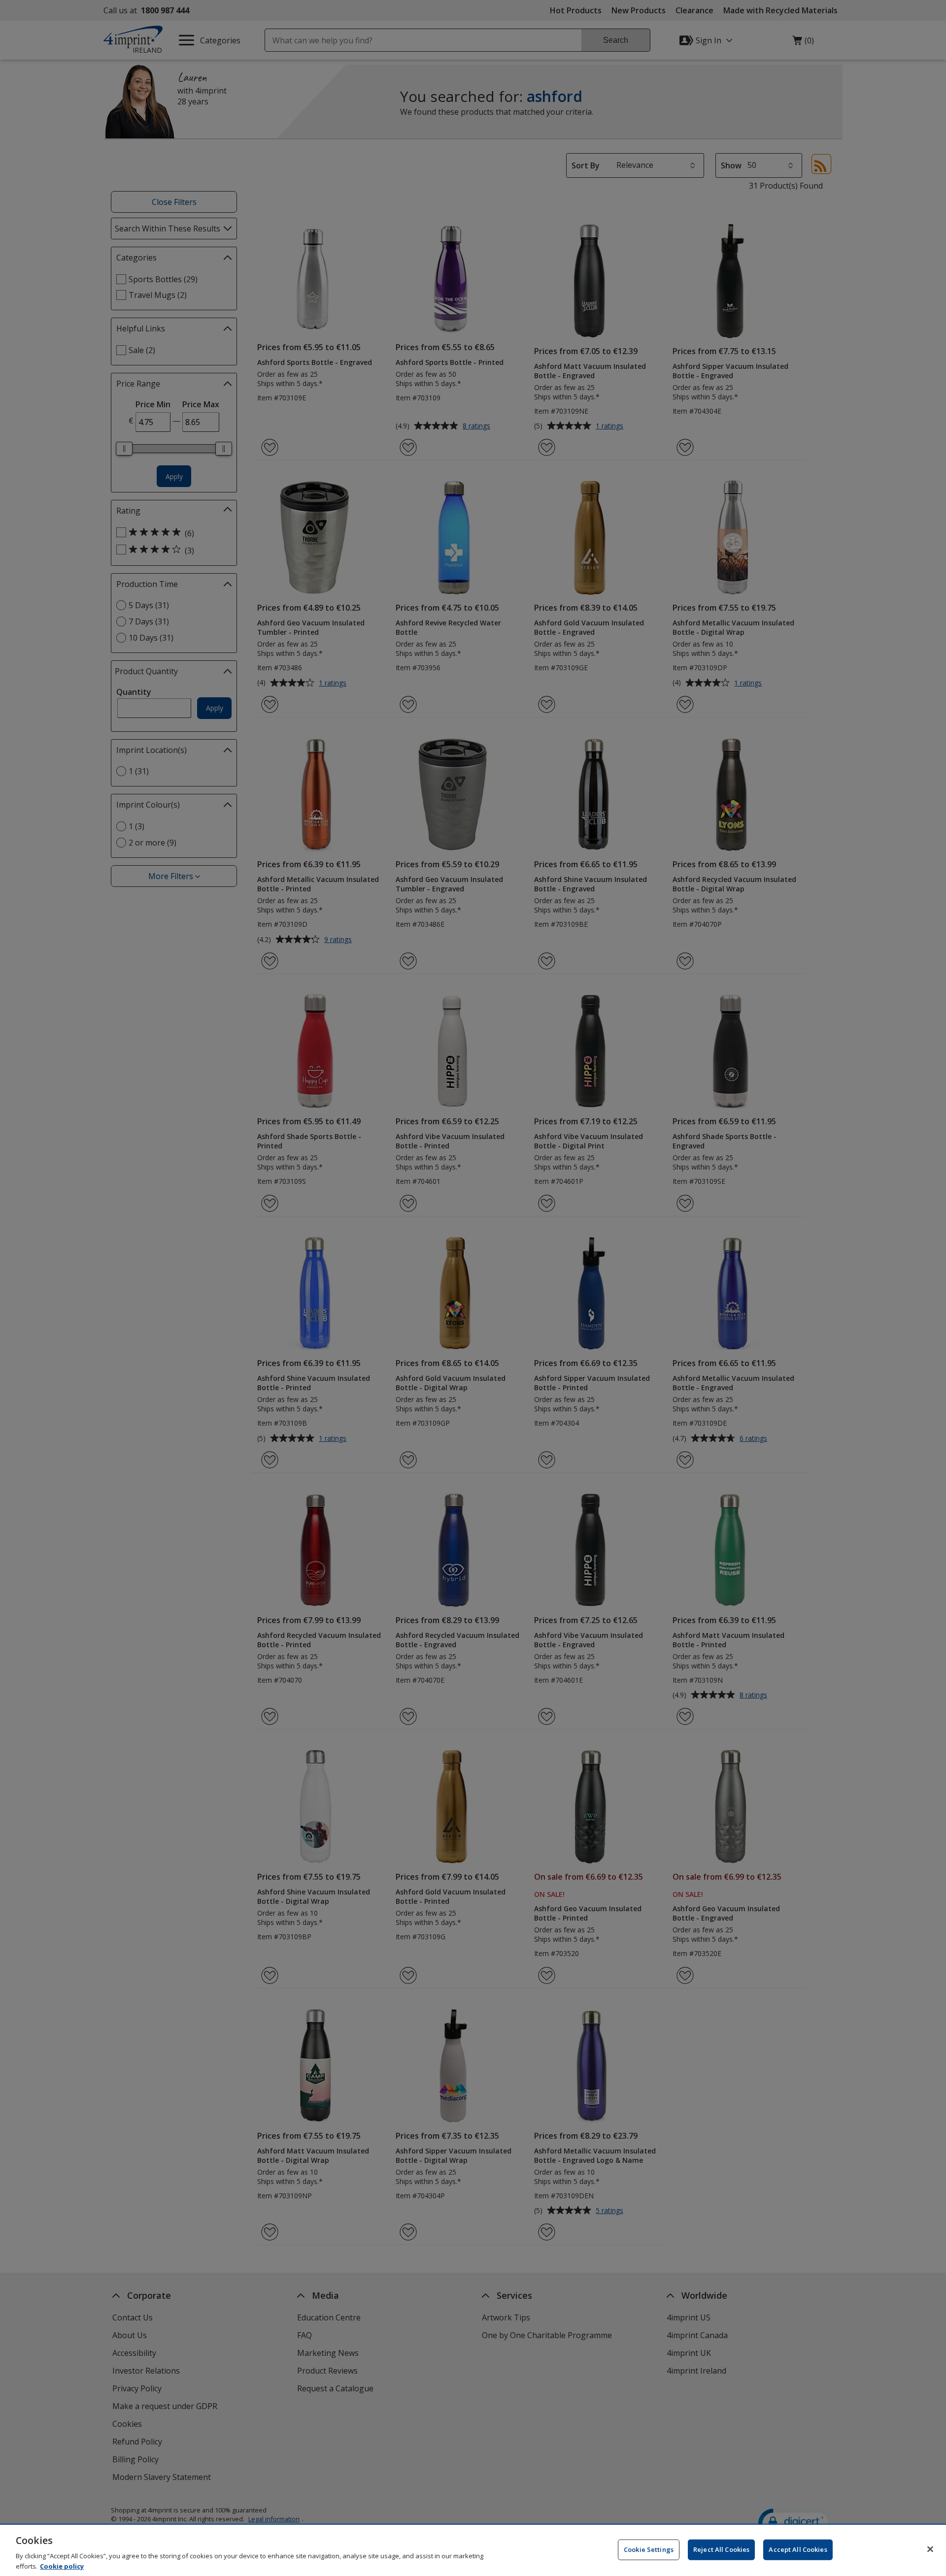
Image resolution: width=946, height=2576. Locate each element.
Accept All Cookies (798, 2549)
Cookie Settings (649, 2549)
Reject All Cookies (721, 2549)
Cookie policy (62, 2566)
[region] (473, 2550)
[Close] (930, 2549)
